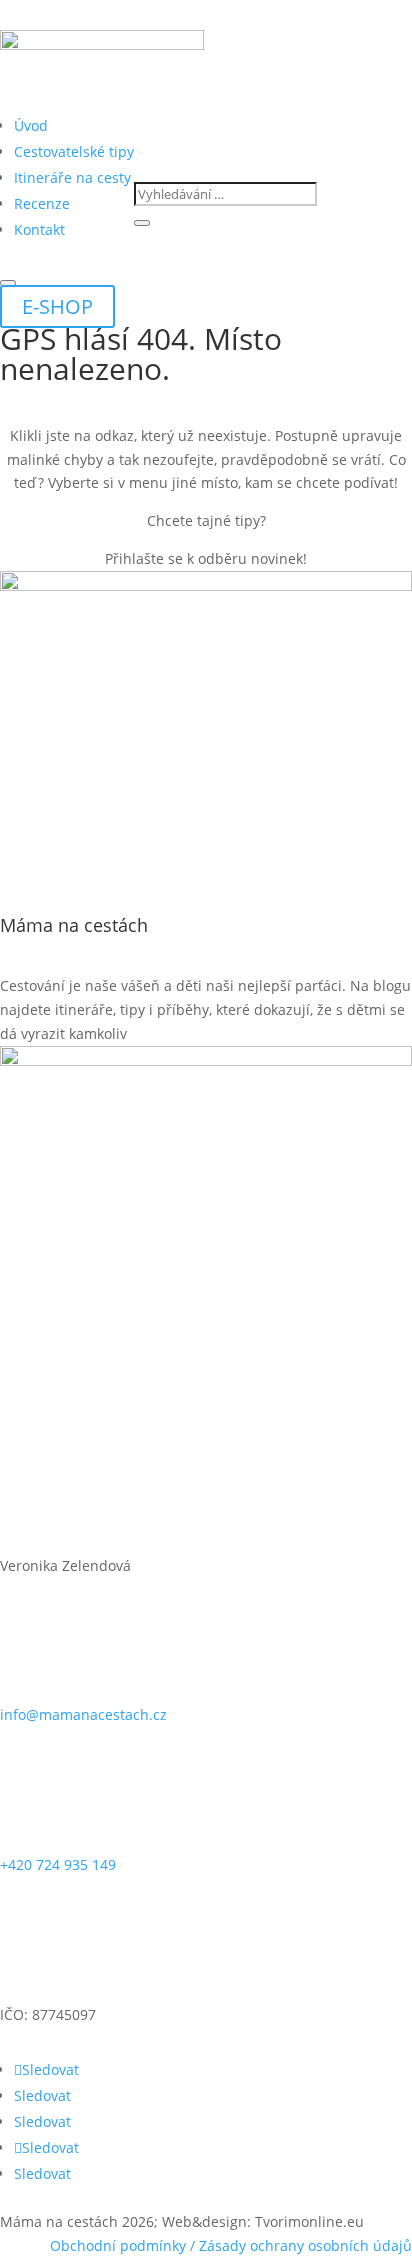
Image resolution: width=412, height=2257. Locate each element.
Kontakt (39, 229)
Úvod (31, 125)
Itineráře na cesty (72, 177)
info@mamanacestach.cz (83, 1714)
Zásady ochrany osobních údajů (305, 2245)
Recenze (42, 203)
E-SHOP (57, 306)
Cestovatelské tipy (74, 151)
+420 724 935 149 (58, 1864)
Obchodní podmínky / (124, 2245)
